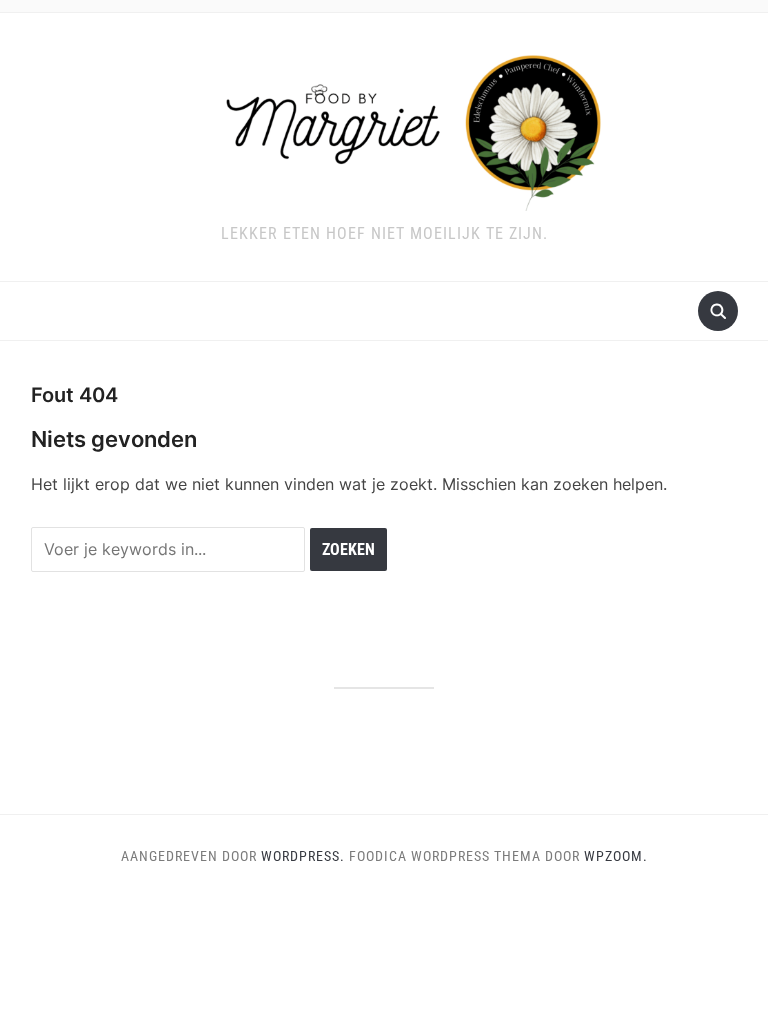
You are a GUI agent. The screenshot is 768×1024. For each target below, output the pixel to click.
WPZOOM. (616, 856)
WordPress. (303, 856)
